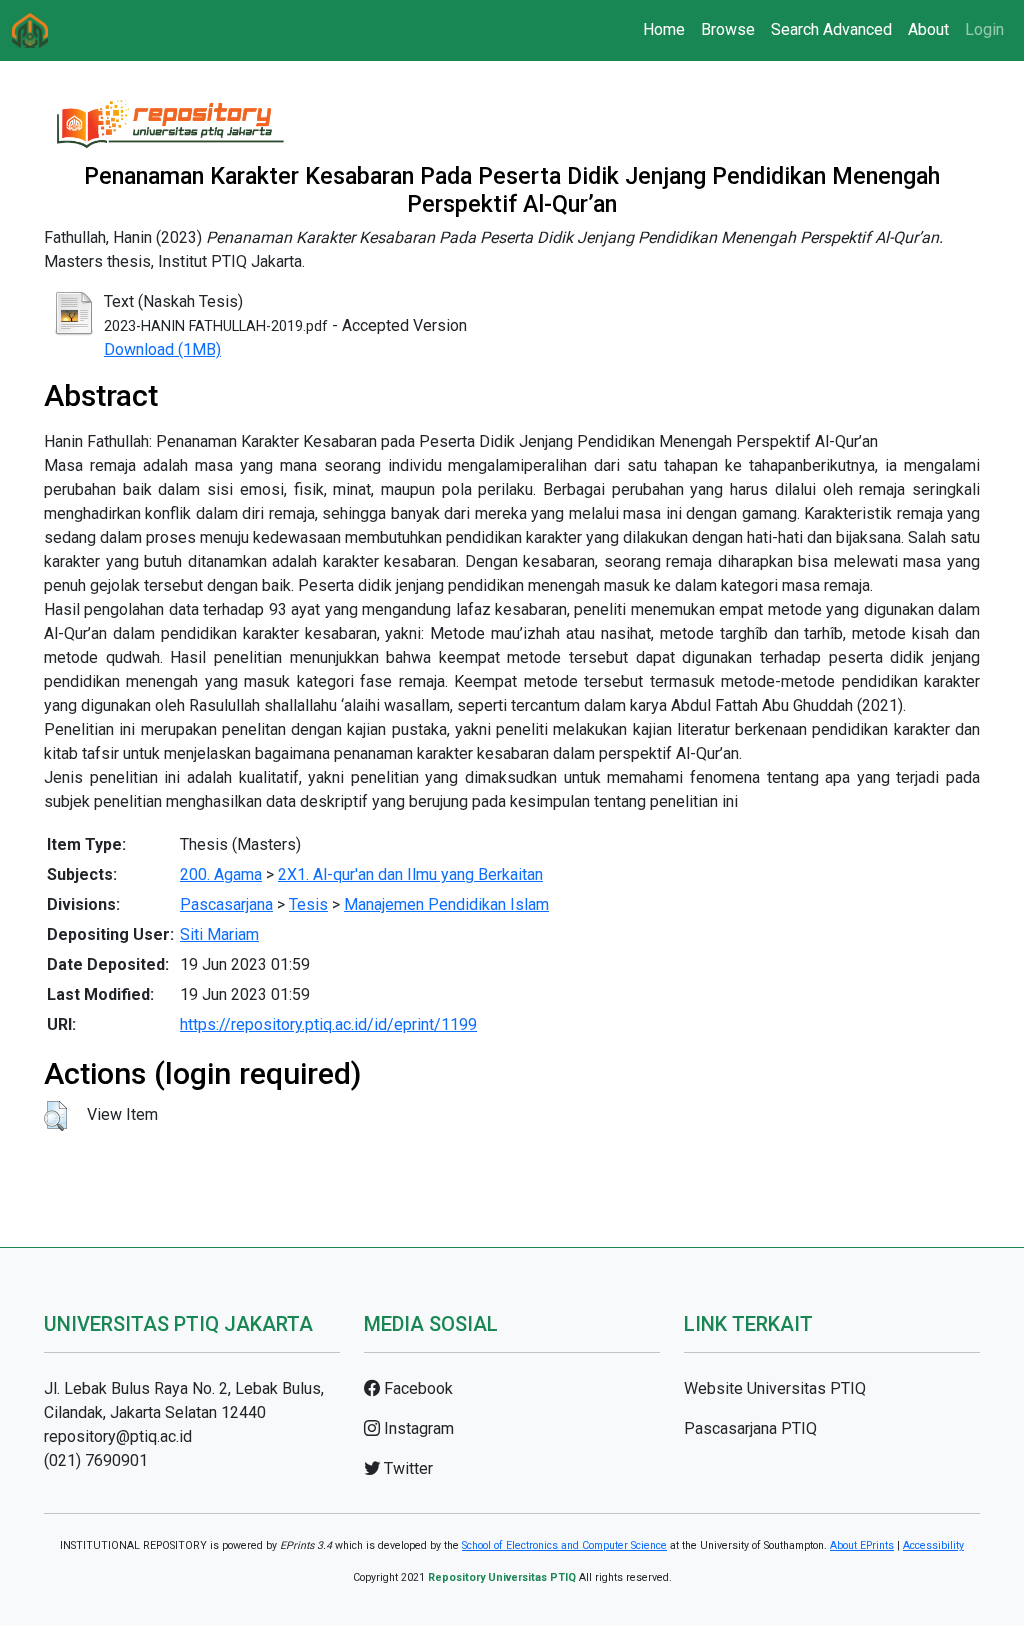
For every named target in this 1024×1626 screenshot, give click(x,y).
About (928, 29)
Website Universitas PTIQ (775, 1388)
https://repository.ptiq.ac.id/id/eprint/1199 (328, 1024)
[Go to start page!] (30, 30)
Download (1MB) (162, 349)
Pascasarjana (226, 904)
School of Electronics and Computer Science (564, 1545)
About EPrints (862, 1545)
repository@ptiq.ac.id (118, 1436)
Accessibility (933, 1545)
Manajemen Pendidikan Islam (446, 904)
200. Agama (221, 874)
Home (664, 29)
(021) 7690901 (96, 1460)
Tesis (308, 904)
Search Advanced (831, 29)
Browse (728, 29)
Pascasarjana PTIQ (750, 1428)
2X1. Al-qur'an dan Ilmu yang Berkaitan (410, 874)
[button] (55, 1116)
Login (984, 29)
